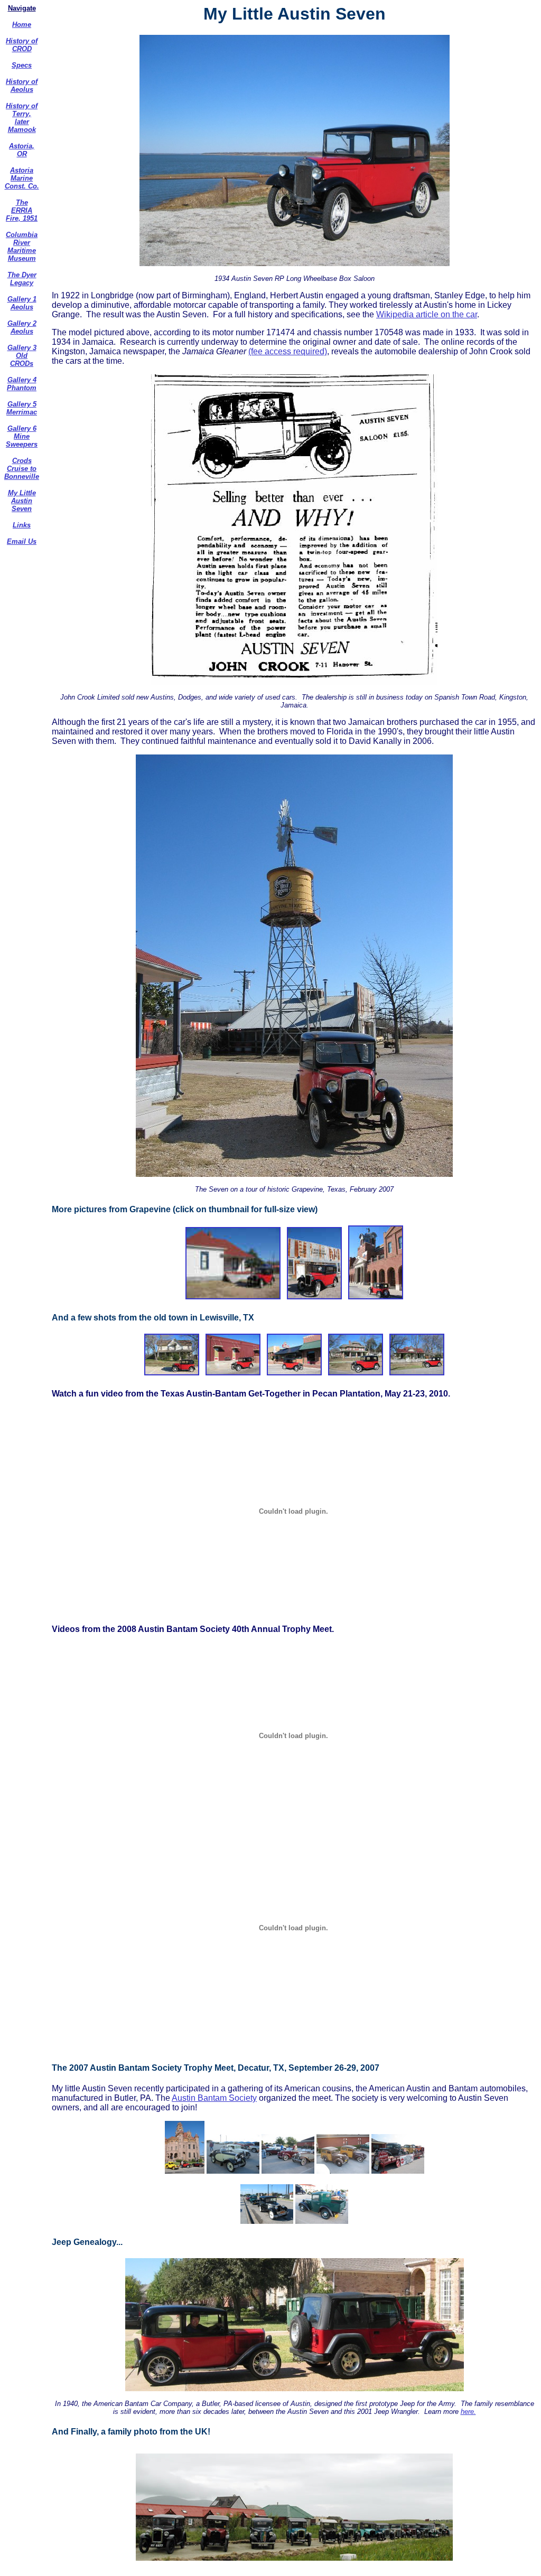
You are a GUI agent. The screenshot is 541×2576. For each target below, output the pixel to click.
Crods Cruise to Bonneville (22, 469)
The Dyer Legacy (22, 279)
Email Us (22, 541)
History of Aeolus (22, 86)
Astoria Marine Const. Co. (22, 178)
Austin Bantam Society (214, 2098)
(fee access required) (288, 351)
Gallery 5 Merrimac (22, 408)
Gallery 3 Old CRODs (22, 356)
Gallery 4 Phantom (22, 384)
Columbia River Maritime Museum (22, 247)
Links (22, 525)
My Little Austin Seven (22, 501)
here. (468, 2412)
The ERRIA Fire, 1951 (22, 210)
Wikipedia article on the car (427, 314)
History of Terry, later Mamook (22, 118)
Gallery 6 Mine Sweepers (22, 436)
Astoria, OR (22, 150)
